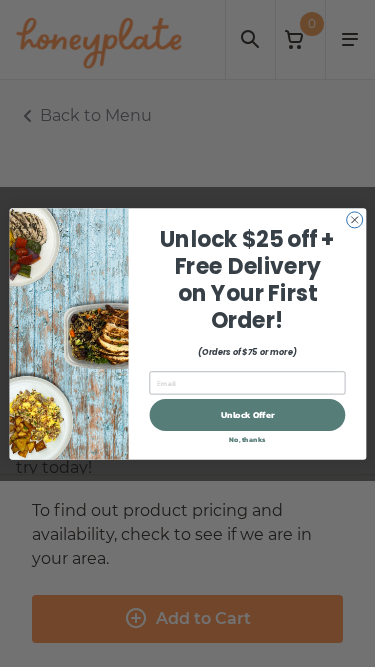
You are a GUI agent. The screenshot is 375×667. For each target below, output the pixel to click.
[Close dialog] (354, 219)
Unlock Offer (247, 415)
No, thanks (247, 439)
